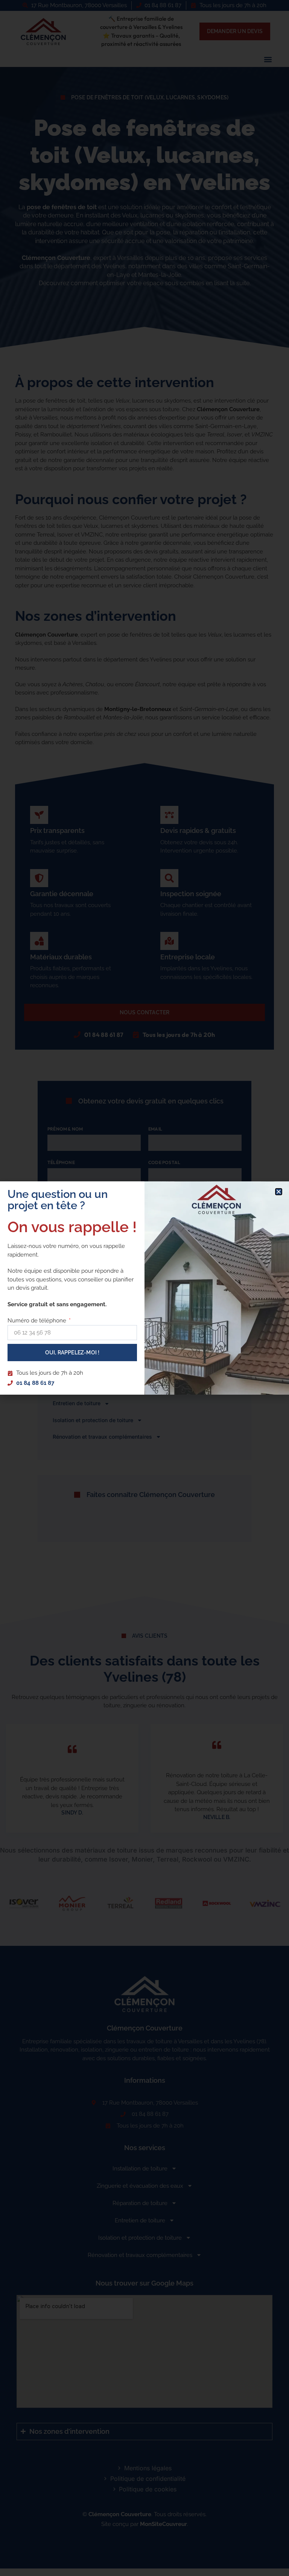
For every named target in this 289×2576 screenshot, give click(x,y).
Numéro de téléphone (38, 1321)
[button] (279, 1192)
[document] (144, 1288)
